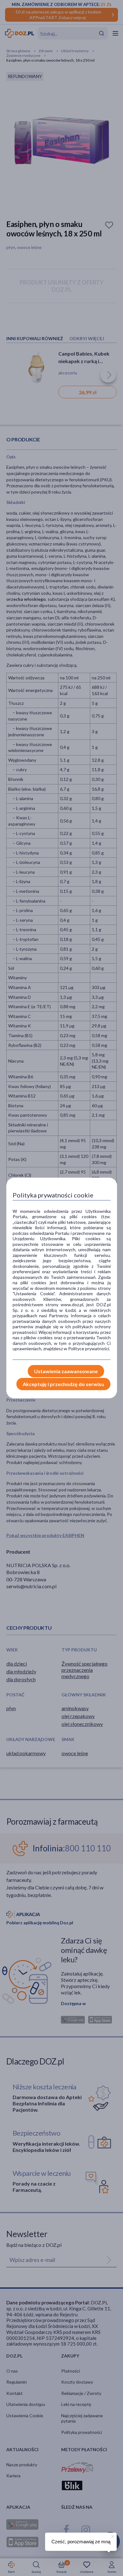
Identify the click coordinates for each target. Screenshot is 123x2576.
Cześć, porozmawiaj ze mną (81, 2542)
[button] (112, 2535)
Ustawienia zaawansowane (66, 1371)
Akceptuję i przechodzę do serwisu (63, 1384)
